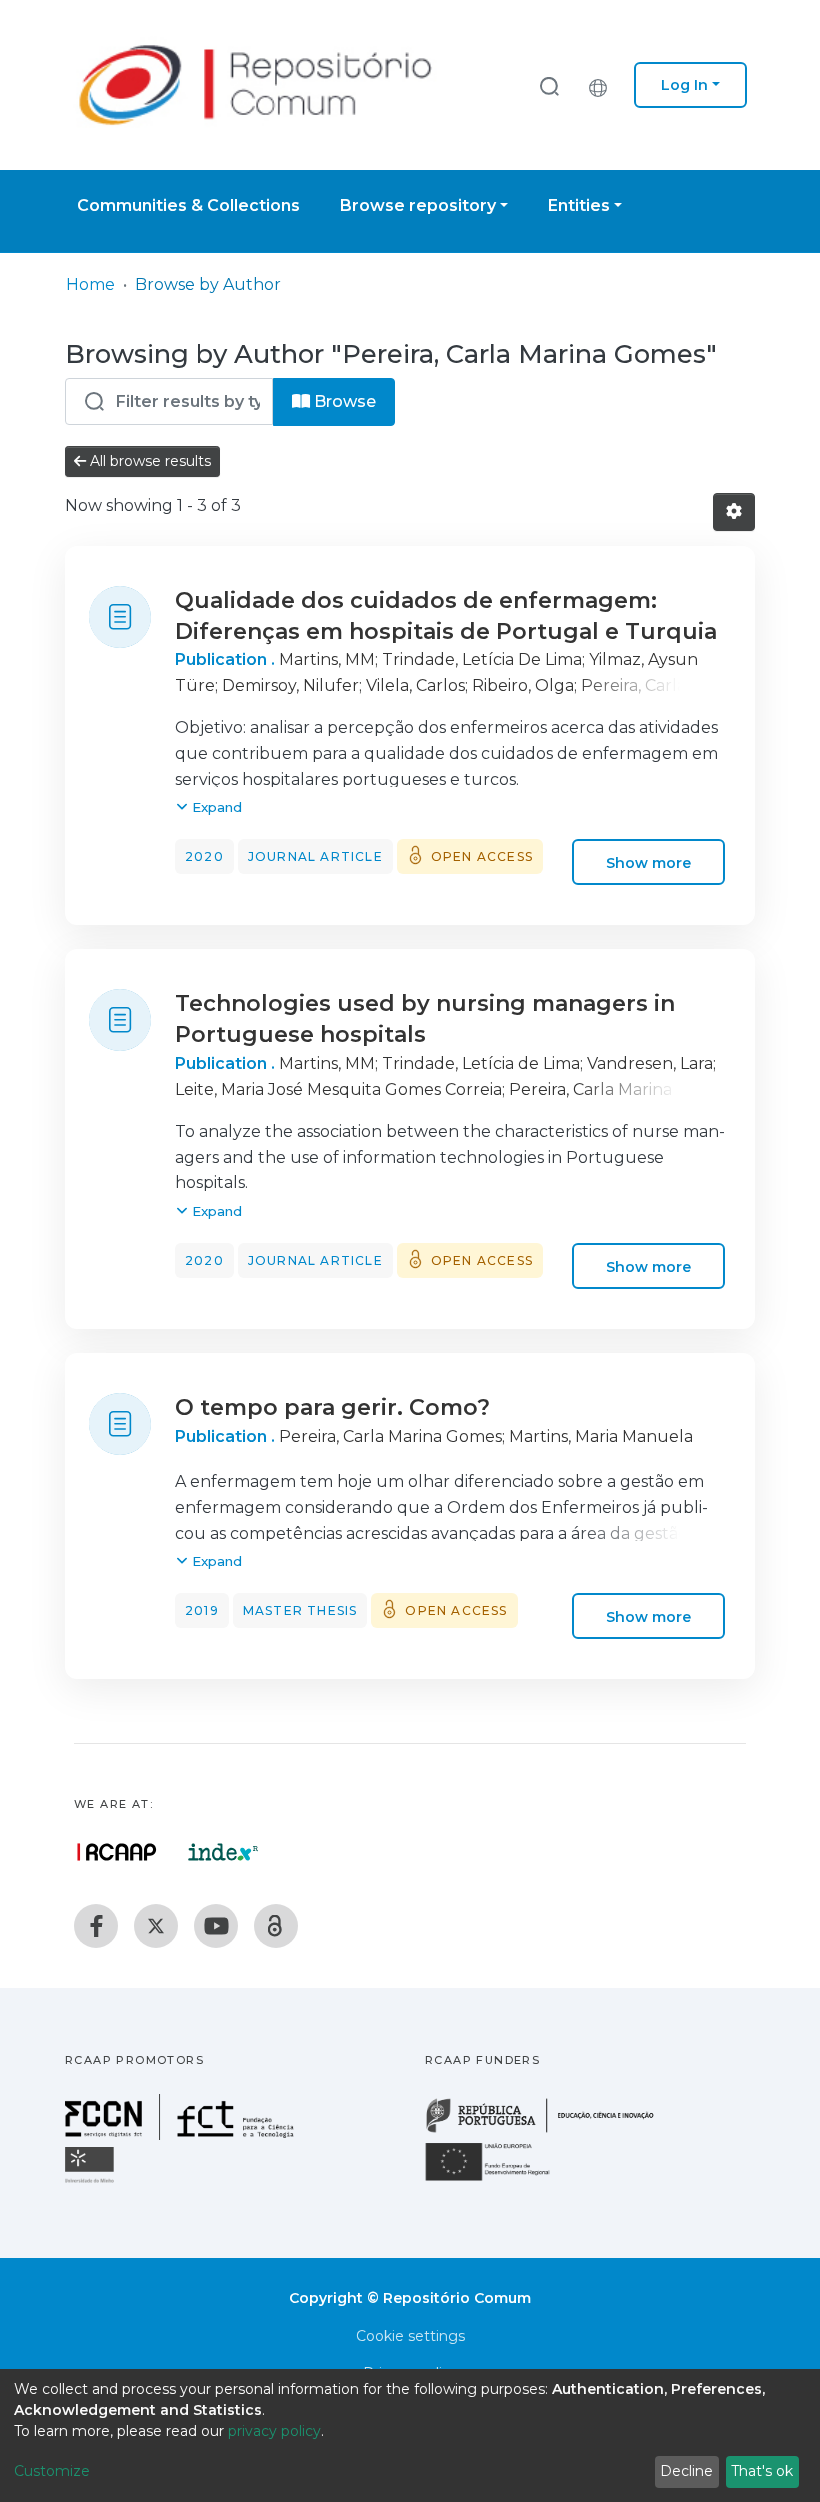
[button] (603, 85)
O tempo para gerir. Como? (332, 1407)
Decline (686, 2471)
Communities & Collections (188, 205)
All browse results (148, 461)
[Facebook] (96, 1926)
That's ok (762, 2471)
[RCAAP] (276, 1926)
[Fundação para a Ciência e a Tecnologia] (182, 2134)
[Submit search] (549, 85)
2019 (202, 1610)
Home (90, 284)
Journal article (315, 856)
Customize (52, 2471)
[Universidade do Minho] (92, 2181)
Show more (648, 862)
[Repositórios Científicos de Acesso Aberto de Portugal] (117, 1852)
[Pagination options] (734, 512)
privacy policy (274, 2431)
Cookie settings (410, 2336)
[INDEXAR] (223, 1852)
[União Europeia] (499, 2179)
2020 (204, 856)
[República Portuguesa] (550, 2130)
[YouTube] (216, 1926)
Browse (343, 401)
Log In (684, 85)
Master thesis (300, 1610)
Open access (482, 856)
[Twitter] (156, 1926)
